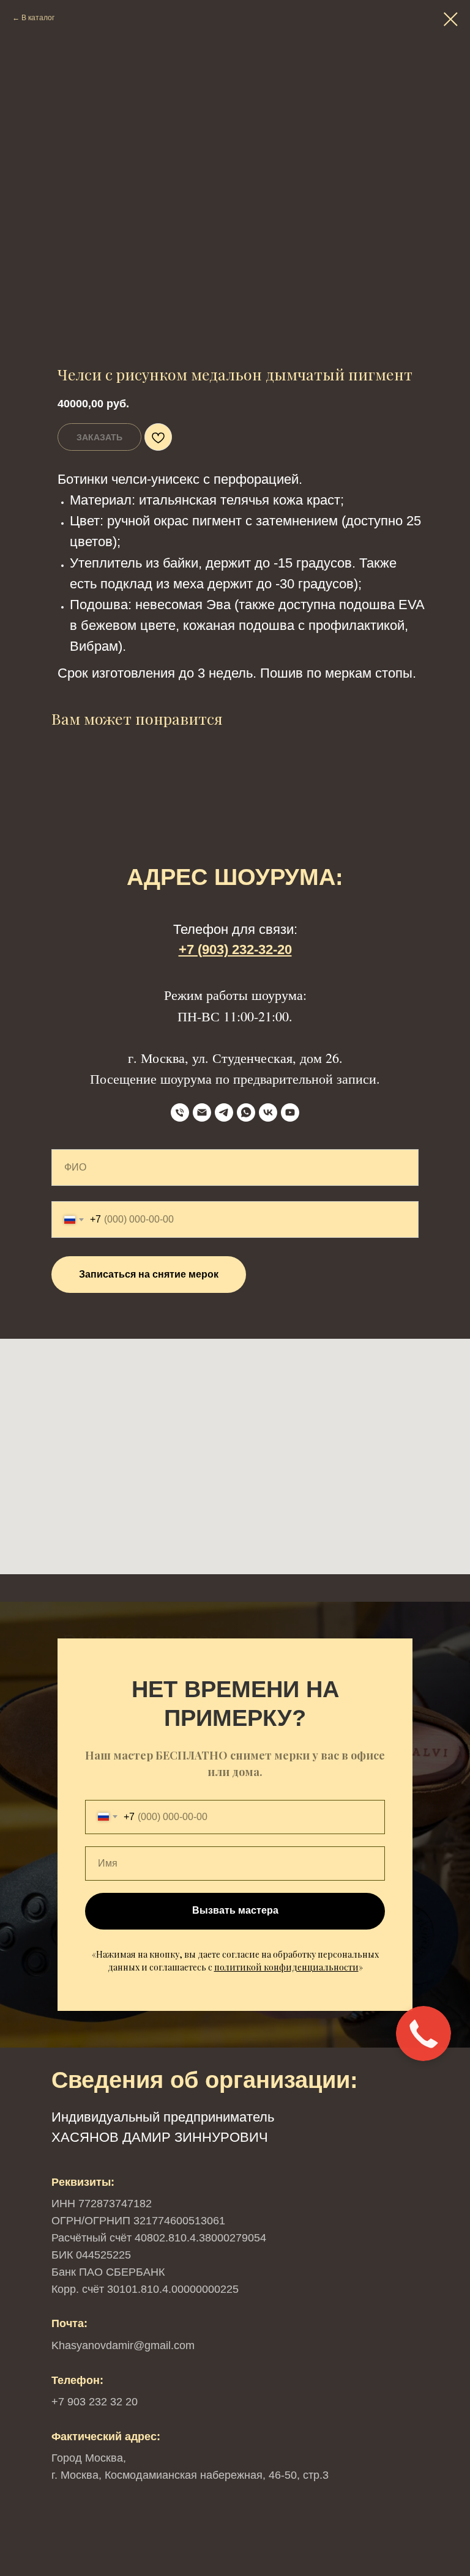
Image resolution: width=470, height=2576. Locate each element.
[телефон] (180, 1112)
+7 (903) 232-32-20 (235, 949)
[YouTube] (290, 1112)
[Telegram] (224, 1112)
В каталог (38, 18)
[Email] (202, 1112)
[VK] (268, 1112)
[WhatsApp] (246, 1112)
